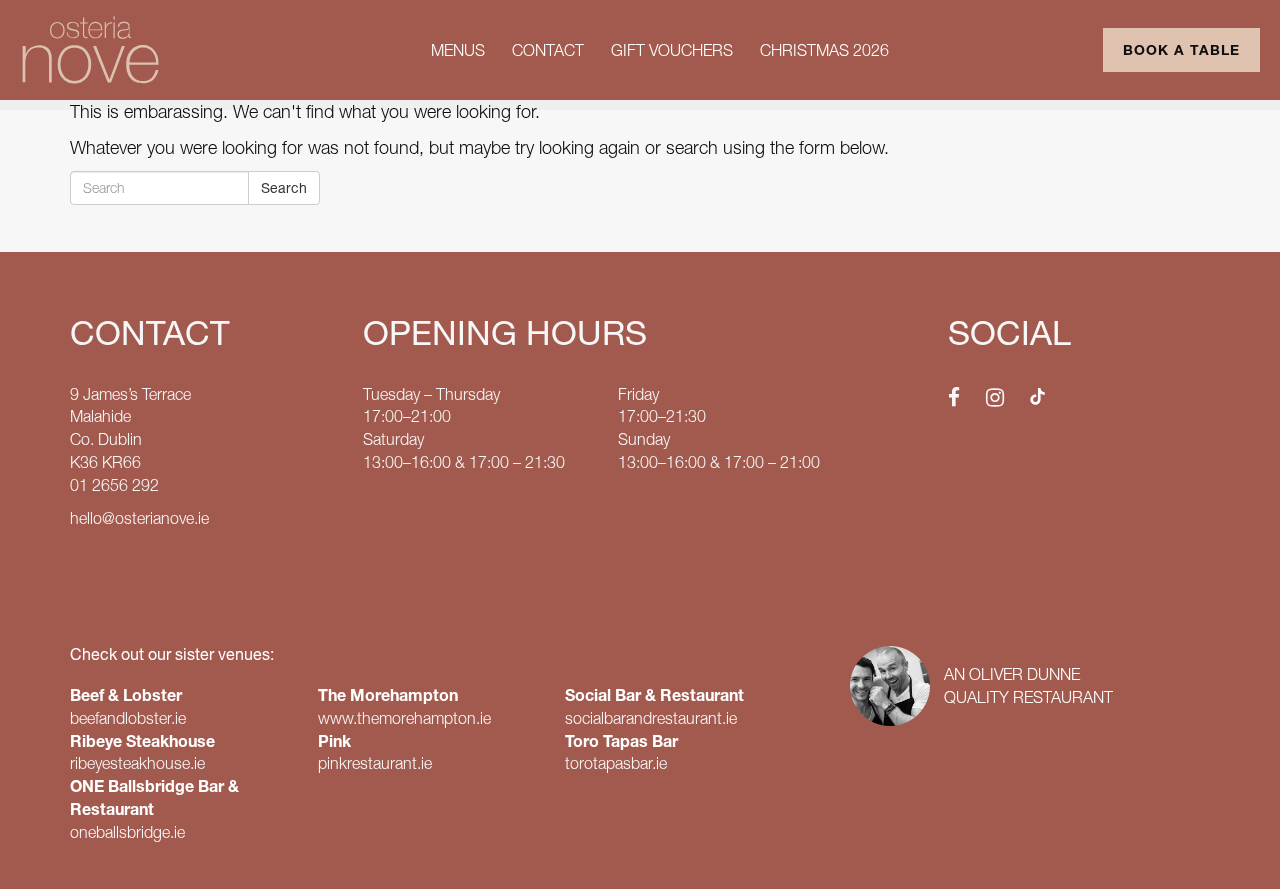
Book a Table (1181, 50)
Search (284, 188)
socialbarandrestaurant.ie (651, 718)
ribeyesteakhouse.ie (137, 763)
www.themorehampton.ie (404, 718)
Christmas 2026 (824, 50)
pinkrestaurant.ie (375, 763)
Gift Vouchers (672, 50)
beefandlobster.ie (128, 718)
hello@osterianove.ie (139, 518)
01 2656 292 (114, 485)
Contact (548, 50)
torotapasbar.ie (616, 763)
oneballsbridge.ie (127, 832)
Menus (458, 50)
